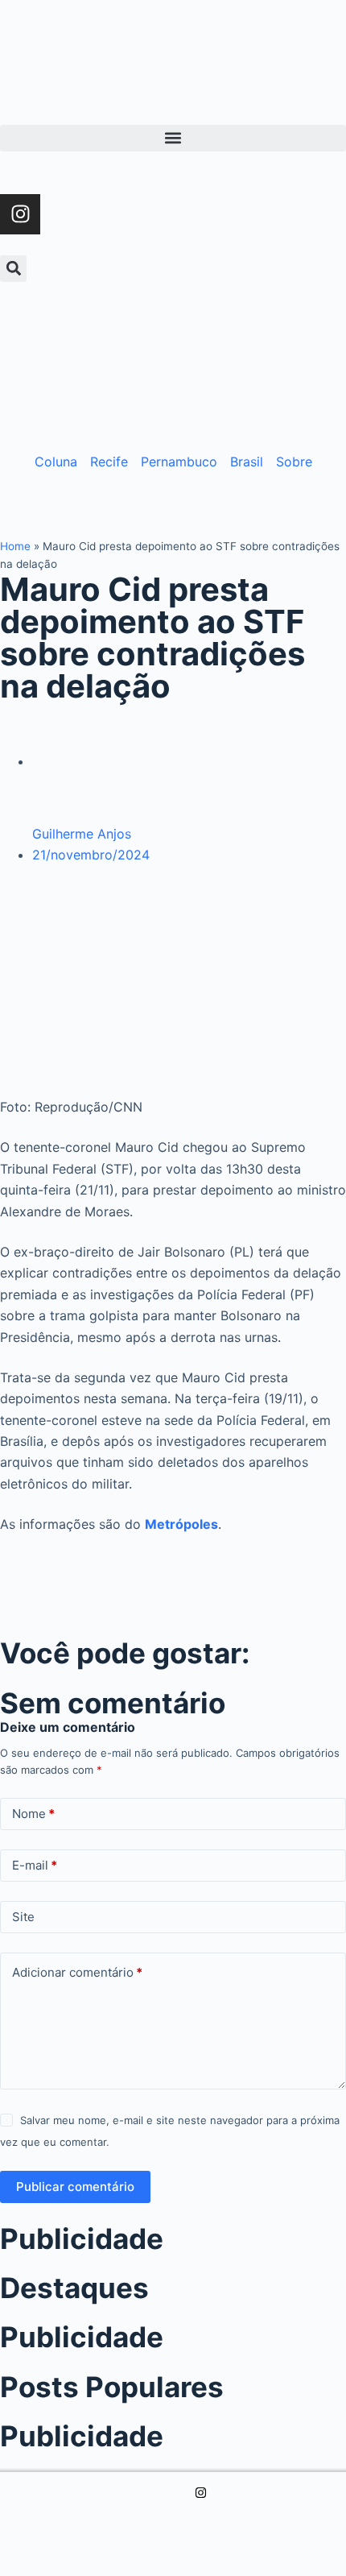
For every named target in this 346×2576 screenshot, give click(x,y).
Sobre (294, 462)
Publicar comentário (75, 2187)
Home (15, 546)
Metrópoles (181, 1524)
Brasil (247, 462)
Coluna (56, 462)
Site (23, 1917)
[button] (173, 138)
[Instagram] (20, 214)
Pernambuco (179, 462)
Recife (109, 462)
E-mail (35, 1865)
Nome (33, 1814)
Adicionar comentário (77, 1972)
